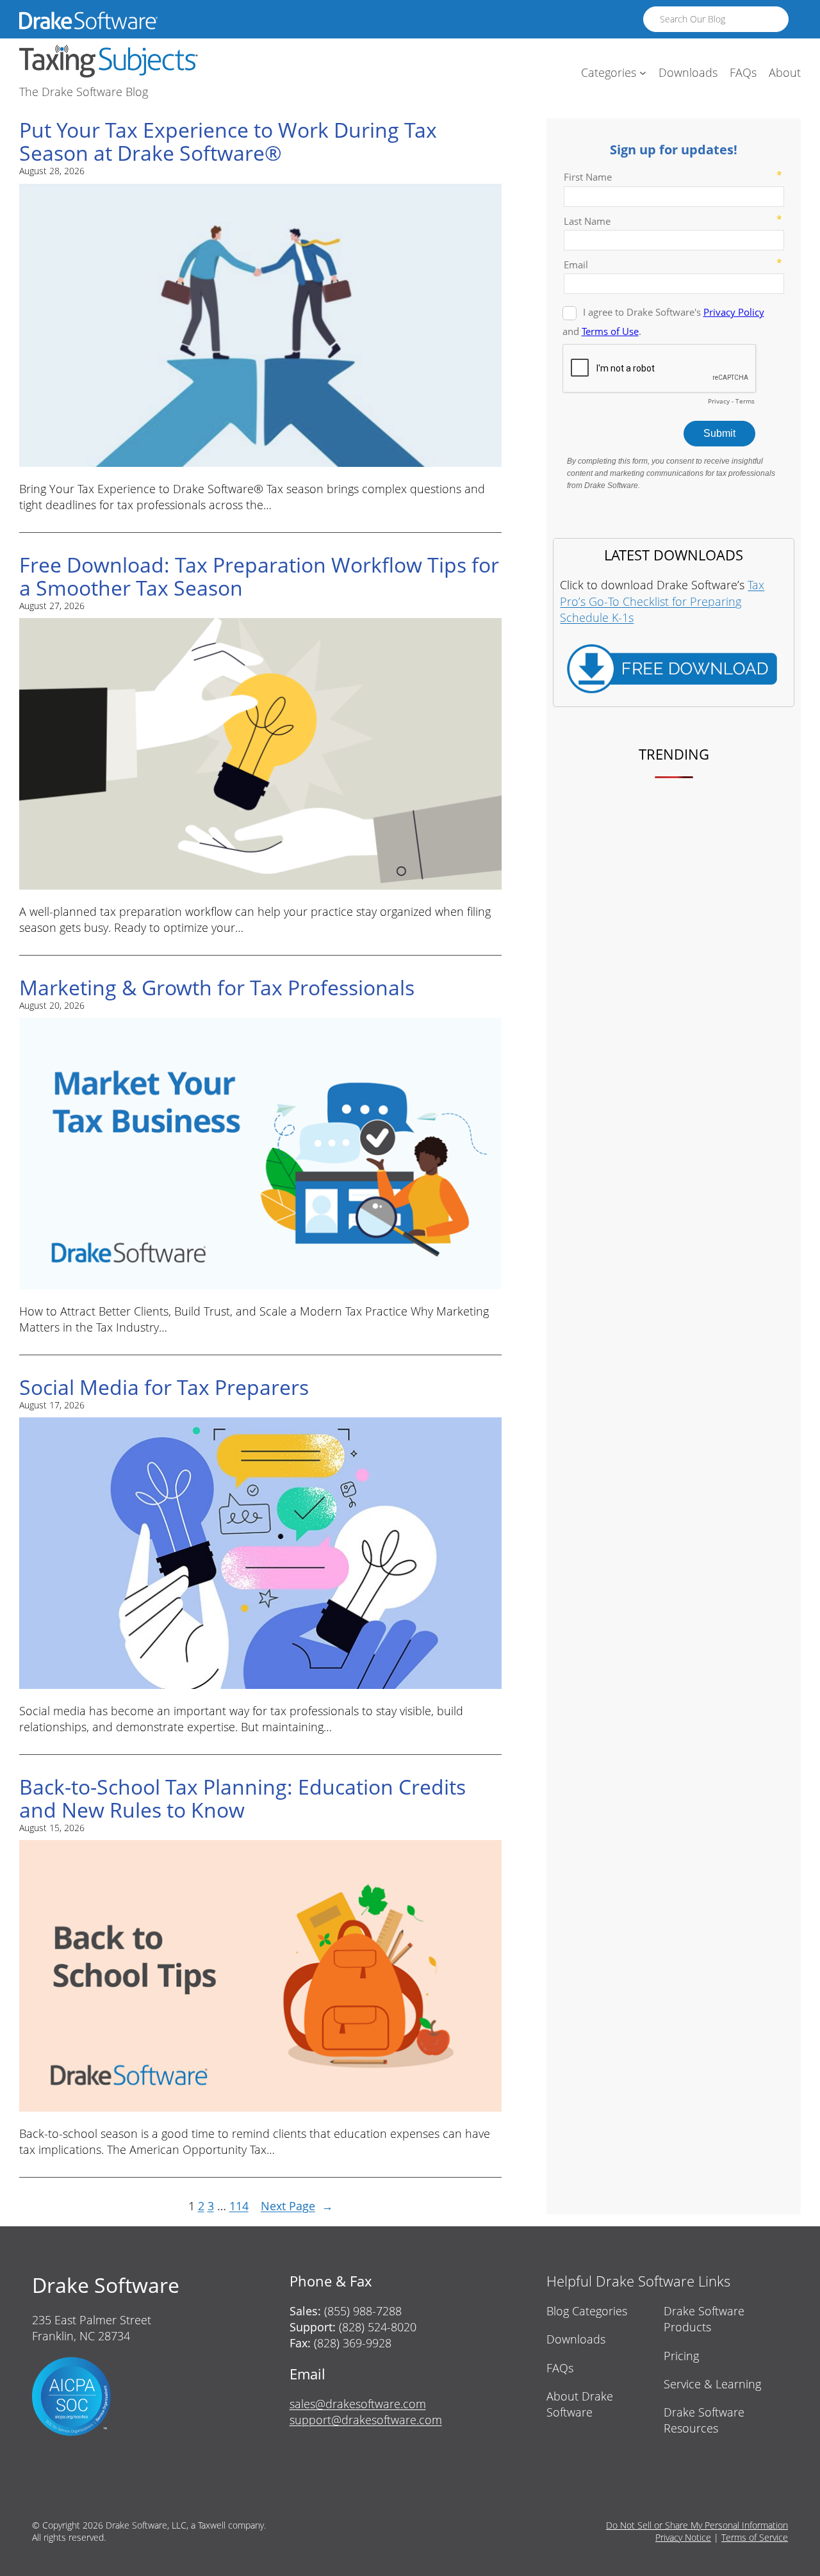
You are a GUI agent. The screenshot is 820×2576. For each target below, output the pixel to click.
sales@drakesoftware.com (358, 2404)
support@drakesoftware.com (366, 2420)
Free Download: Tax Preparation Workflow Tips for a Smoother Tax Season (259, 576)
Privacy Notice (683, 2537)
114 (239, 2206)
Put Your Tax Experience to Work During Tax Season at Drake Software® (228, 142)
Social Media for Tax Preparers (164, 1387)
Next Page (297, 2206)
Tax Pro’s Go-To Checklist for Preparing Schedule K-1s (662, 601)
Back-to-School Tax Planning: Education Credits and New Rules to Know (242, 1798)
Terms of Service (755, 2537)
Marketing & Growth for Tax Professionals (217, 988)
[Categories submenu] (643, 73)
